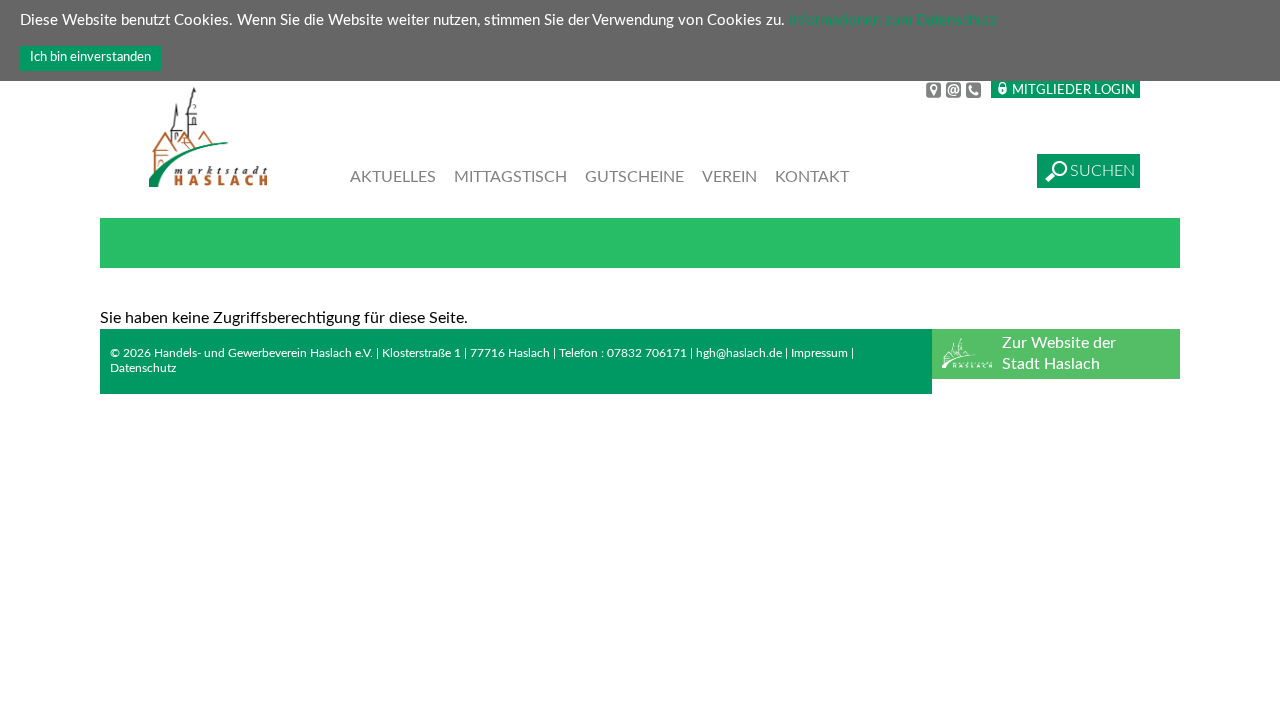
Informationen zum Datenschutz (893, 20)
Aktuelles (393, 177)
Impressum (819, 353)
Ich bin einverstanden (90, 57)
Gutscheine (634, 177)
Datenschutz (143, 368)
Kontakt (812, 177)
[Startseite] (208, 139)
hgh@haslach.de (739, 353)
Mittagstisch (510, 177)
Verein (729, 177)
